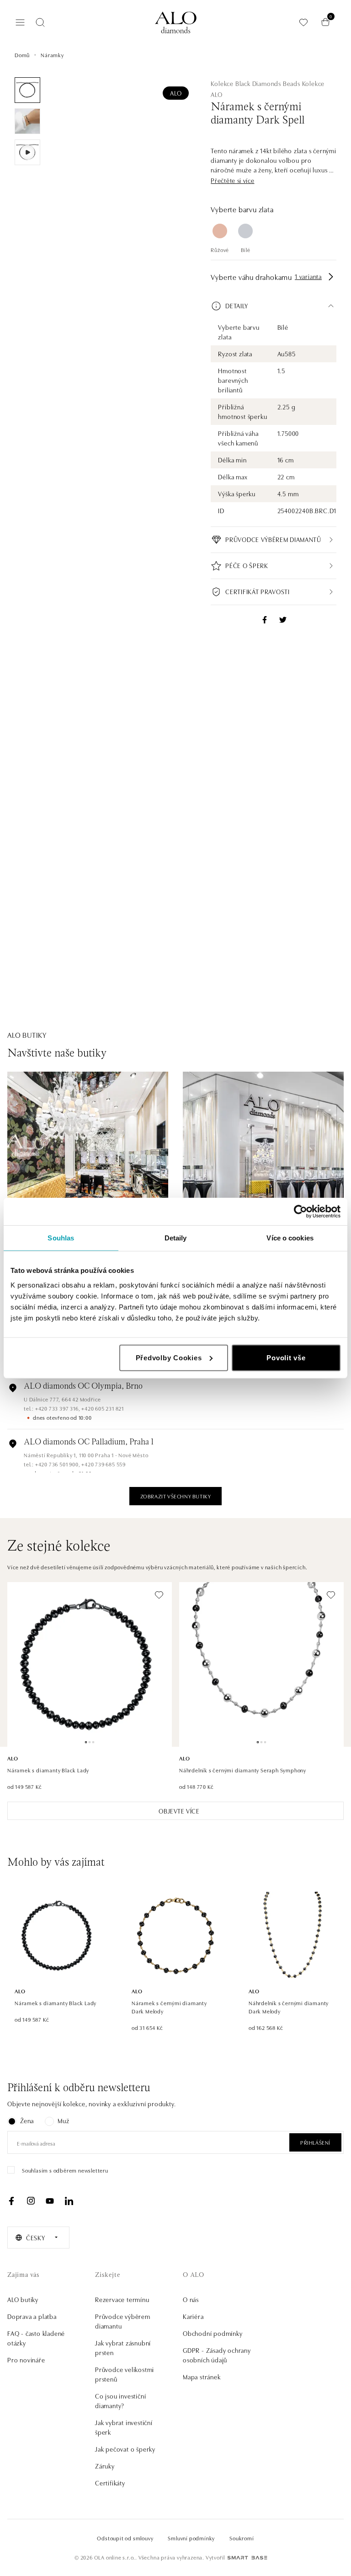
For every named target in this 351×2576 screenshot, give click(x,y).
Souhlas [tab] (61, 1238)
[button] (232, 180)
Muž (63, 2120)
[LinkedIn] (69, 2201)
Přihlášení (315, 2142)
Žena (27, 2120)
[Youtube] (50, 2201)
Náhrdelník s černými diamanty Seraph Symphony (243, 1770)
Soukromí (242, 2538)
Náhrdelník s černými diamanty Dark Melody (289, 2007)
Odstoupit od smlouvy (125, 2538)
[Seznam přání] (303, 22)
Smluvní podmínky (191, 2538)
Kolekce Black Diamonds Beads (255, 83)
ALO (176, 93)
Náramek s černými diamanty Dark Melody (169, 2007)
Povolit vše (286, 1357)
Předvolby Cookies (169, 1357)
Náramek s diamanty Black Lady (48, 1770)
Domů (22, 55)
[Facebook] (11, 2201)
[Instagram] (31, 2201)
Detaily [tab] (176, 1238)
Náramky (52, 55)
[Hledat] (40, 22)
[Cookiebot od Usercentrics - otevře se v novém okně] (300, 1212)
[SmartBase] (247, 2558)
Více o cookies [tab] (290, 1238)
